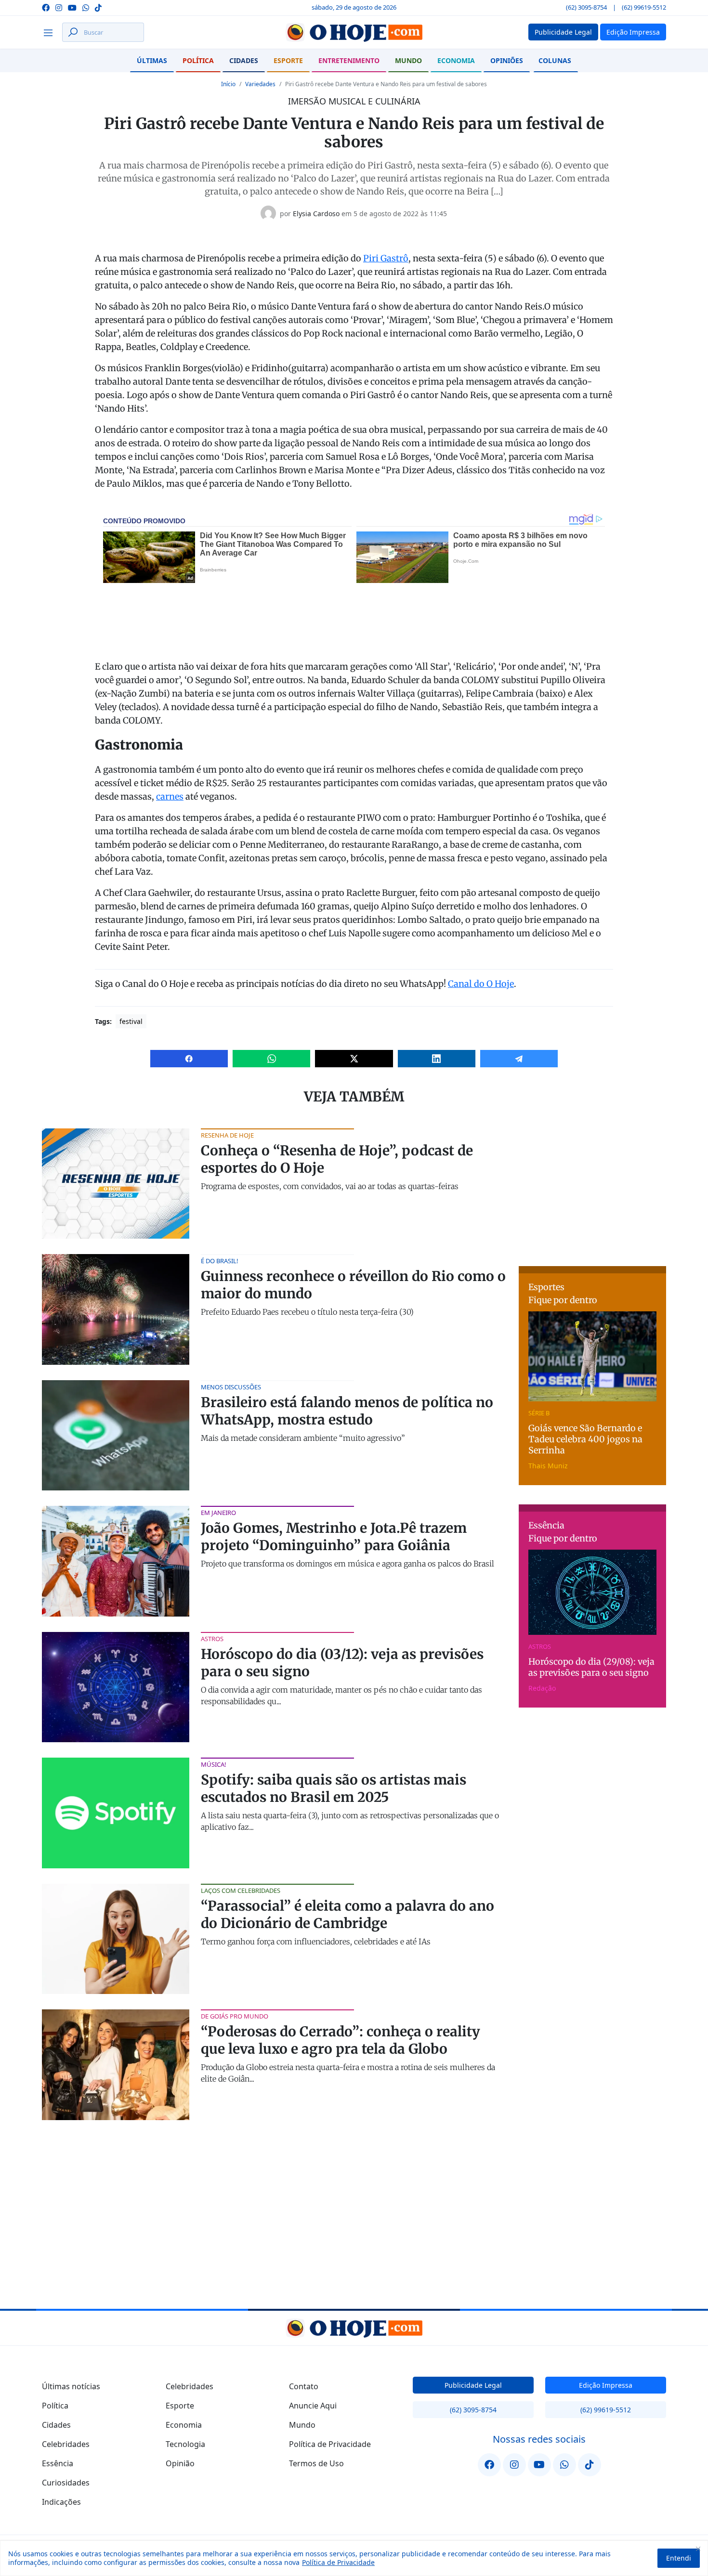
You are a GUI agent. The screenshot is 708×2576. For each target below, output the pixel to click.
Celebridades (66, 2444)
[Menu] (51, 32)
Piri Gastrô (386, 258)
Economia (456, 60)
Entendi (679, 2558)
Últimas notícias (71, 2386)
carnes (170, 796)
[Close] (698, 2549)
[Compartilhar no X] (354, 1059)
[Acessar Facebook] (46, 7)
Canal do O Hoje (481, 984)
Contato (304, 2386)
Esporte (288, 60)
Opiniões (507, 60)
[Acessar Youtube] (72, 7)
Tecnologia (185, 2444)
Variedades (260, 84)
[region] (354, 2558)
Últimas (152, 60)
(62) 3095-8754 (586, 7)
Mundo (408, 60)
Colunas (555, 60)
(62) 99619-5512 (644, 7)
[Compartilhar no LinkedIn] (437, 1059)
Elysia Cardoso (316, 214)
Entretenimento (349, 60)
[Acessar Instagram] (59, 7)
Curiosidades (66, 2483)
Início (228, 84)
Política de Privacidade (338, 2562)
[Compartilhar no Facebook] (189, 1059)
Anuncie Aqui (313, 2406)
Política (198, 60)
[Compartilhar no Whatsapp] (271, 1059)
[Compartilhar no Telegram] (519, 1059)
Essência (58, 2463)
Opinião (180, 2463)
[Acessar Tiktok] (98, 7)
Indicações (61, 2502)
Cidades (244, 60)
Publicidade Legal (473, 2385)
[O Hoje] (354, 32)
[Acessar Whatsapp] (86, 7)
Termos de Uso (316, 2463)
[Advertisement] (592, 1189)
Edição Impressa (606, 2385)
